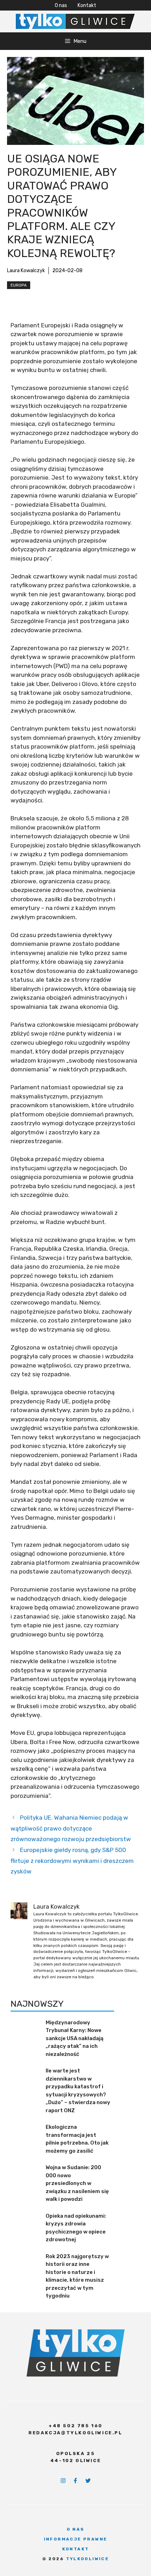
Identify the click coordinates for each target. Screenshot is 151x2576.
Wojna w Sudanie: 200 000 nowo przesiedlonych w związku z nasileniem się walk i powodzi (77, 2183)
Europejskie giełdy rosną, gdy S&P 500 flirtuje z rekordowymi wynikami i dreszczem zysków (72, 1861)
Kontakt (87, 5)
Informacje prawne (76, 2539)
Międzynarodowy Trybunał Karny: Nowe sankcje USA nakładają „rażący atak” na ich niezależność (75, 2038)
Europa (19, 285)
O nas (61, 5)
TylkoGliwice (88, 2559)
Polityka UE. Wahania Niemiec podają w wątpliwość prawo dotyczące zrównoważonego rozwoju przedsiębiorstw (71, 1828)
